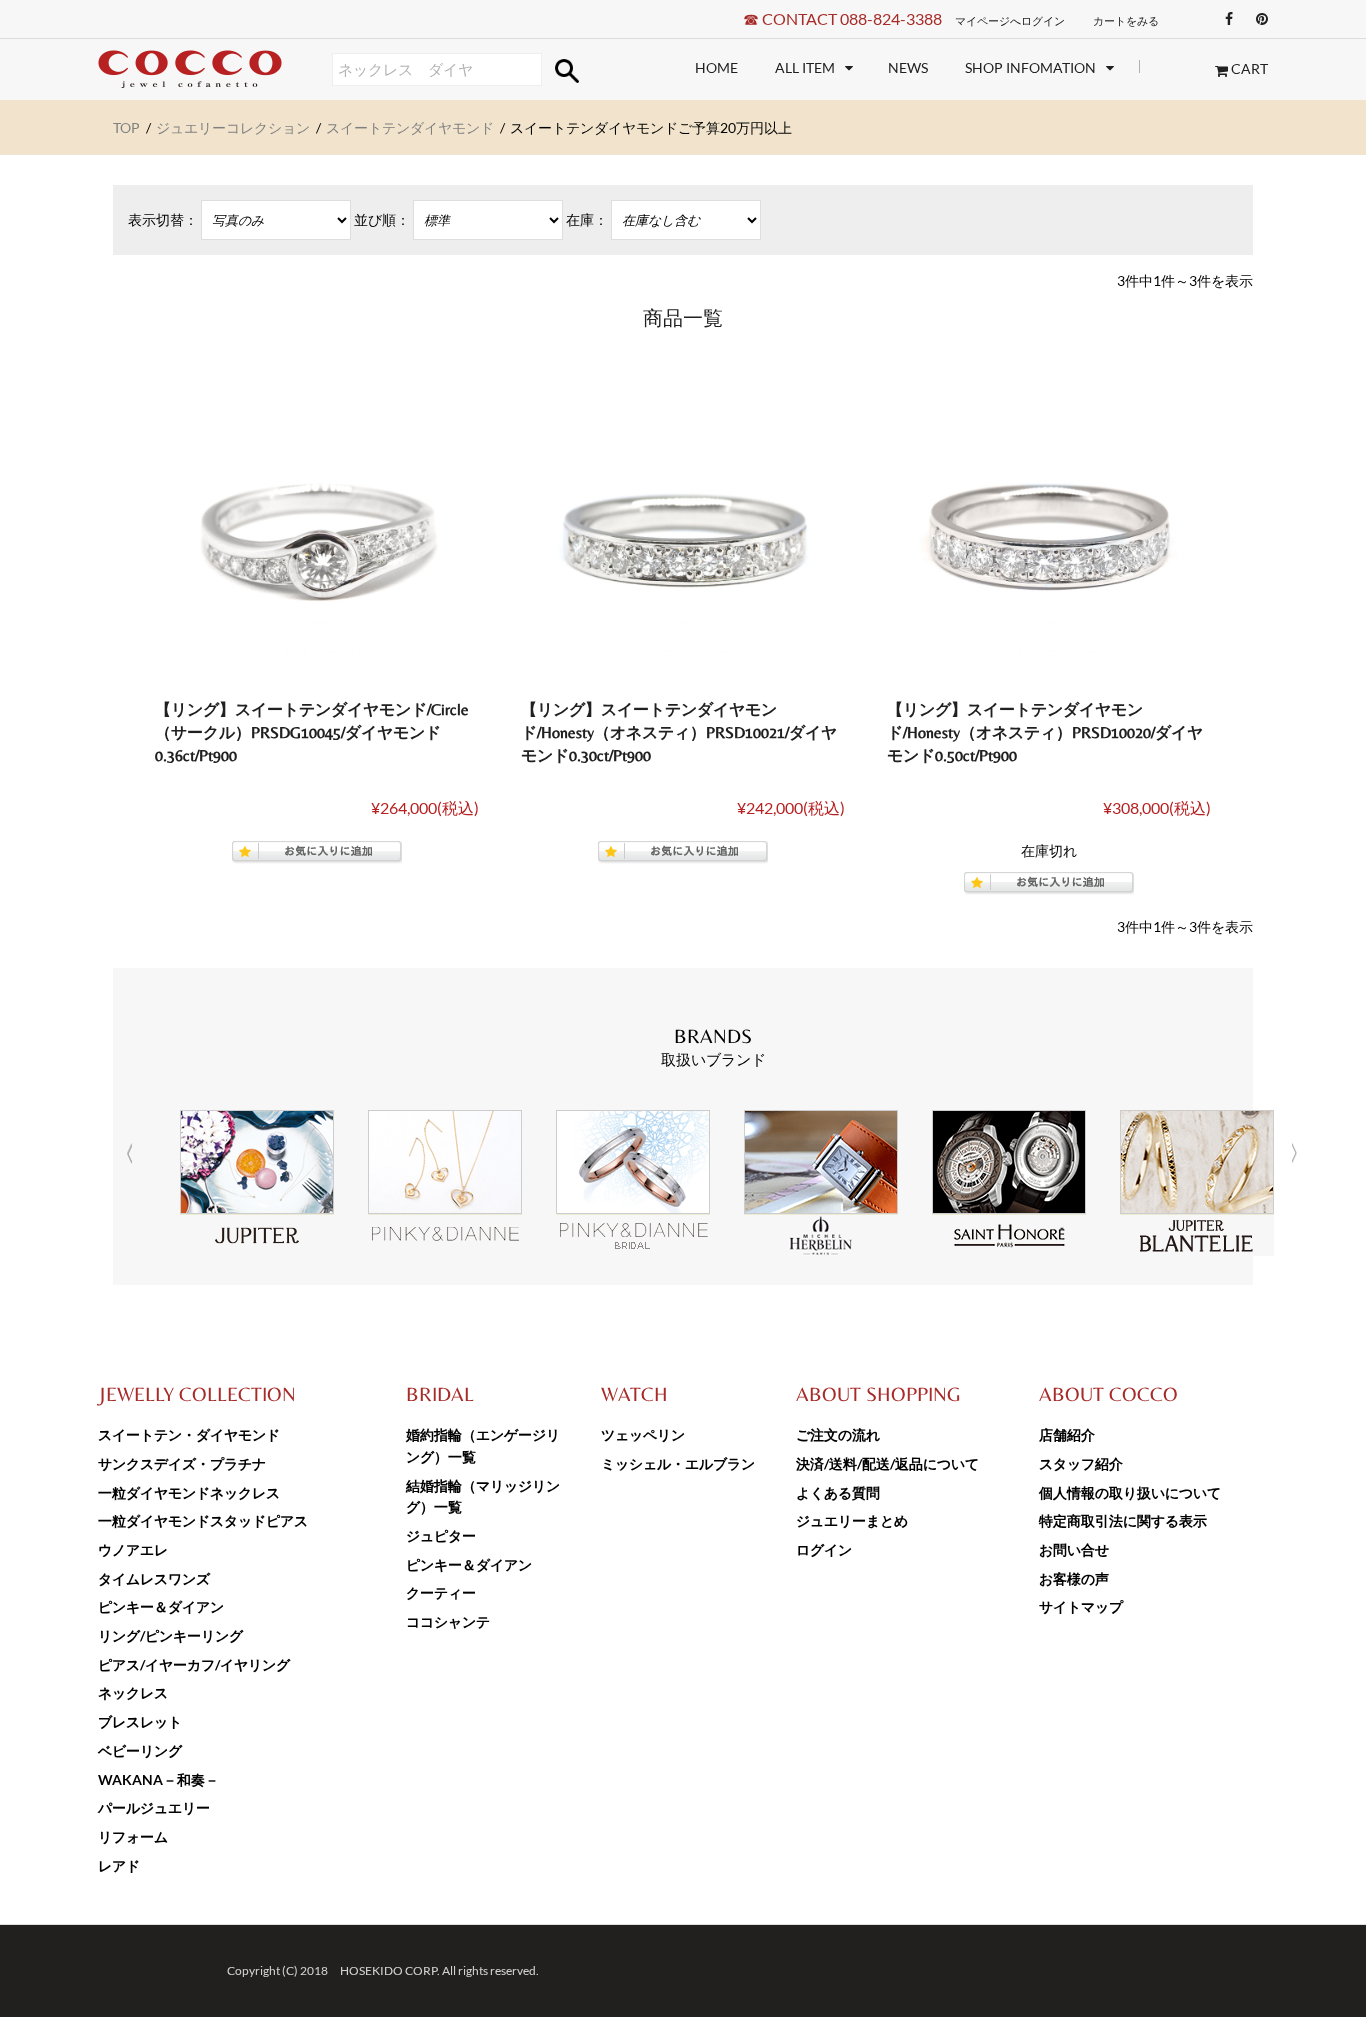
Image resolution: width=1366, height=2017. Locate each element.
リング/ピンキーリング (170, 1635)
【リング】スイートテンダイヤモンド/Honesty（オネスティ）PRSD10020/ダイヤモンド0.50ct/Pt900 (1045, 732)
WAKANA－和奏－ (158, 1779)
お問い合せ (1074, 1549)
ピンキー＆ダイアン (161, 1606)
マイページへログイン (1010, 20)
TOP (126, 127)
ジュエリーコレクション (233, 127)
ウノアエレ (133, 1549)
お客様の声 (1074, 1578)
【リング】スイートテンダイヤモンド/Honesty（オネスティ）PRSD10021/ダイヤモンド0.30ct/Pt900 (679, 732)
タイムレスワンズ (154, 1578)
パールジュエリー (154, 1807)
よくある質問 (838, 1492)
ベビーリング (140, 1750)
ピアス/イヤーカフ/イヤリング (194, 1664)
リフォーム (133, 1836)
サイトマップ (1081, 1606)
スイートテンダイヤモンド (410, 127)
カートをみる (1126, 20)
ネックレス (133, 1692)
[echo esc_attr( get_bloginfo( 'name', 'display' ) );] (215, 69)
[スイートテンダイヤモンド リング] (317, 535)
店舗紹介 (1067, 1434)
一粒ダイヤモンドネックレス (189, 1492)
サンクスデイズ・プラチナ (182, 1463)
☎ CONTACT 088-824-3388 (842, 18)
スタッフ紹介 (1081, 1463)
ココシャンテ (448, 1621)
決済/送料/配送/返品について (887, 1463)
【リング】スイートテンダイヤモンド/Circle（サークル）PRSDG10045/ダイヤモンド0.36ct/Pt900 (312, 732)
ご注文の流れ (838, 1434)
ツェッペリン (643, 1434)
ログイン (824, 1549)
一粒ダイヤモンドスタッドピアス (203, 1520)
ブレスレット (140, 1721)
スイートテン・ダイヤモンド (189, 1434)
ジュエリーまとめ (852, 1520)
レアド (119, 1865)
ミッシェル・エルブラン (678, 1463)
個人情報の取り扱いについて (1130, 1492)
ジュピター (441, 1535)
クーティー (441, 1592)
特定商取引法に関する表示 (1123, 1520)
